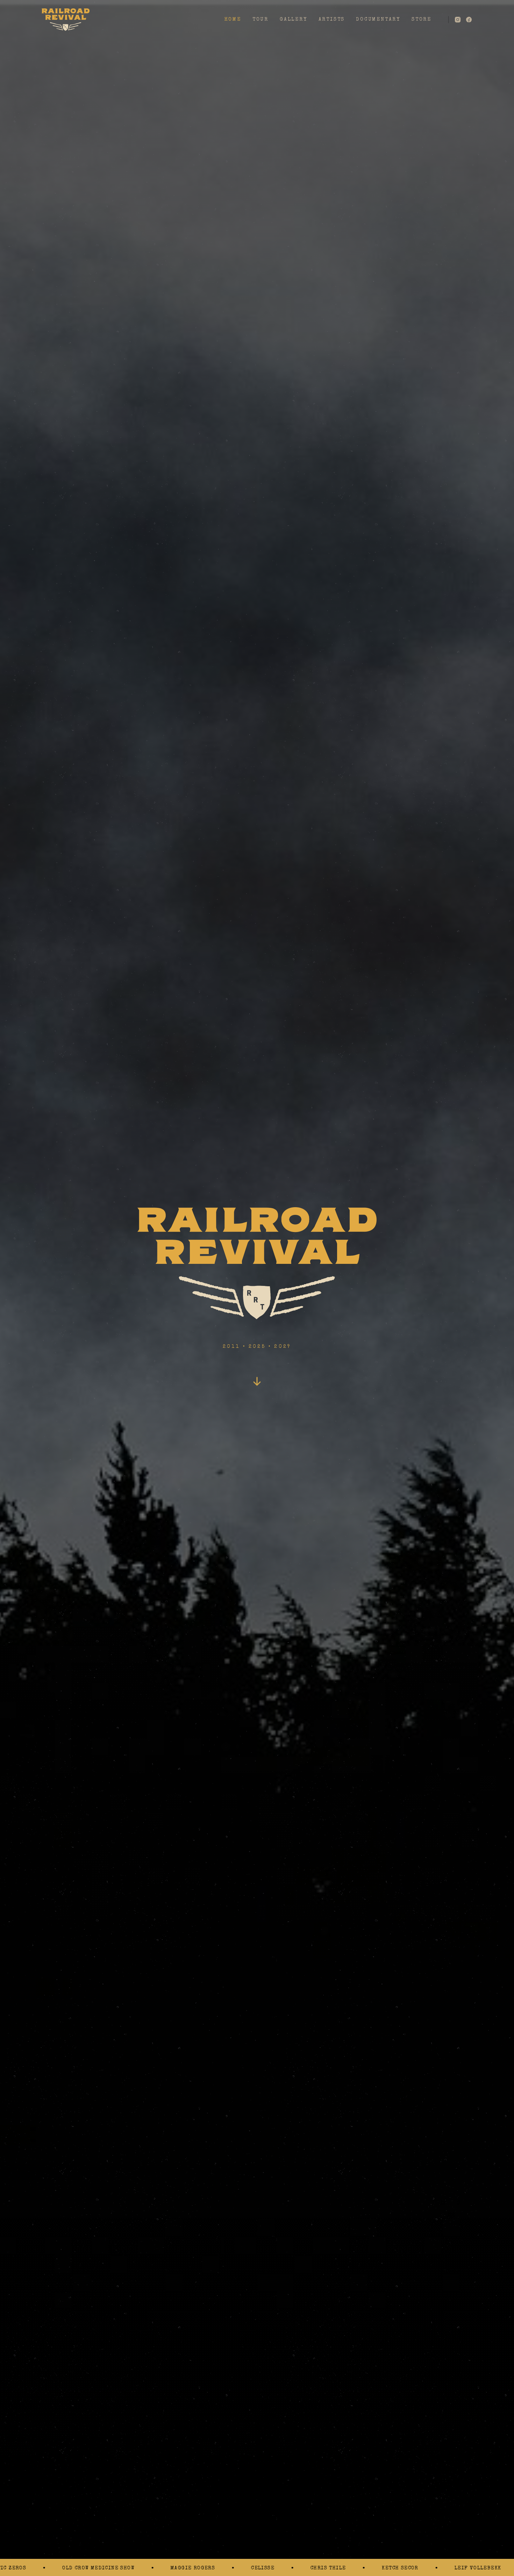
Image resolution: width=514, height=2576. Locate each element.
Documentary (378, 20)
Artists (332, 20)
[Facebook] (469, 20)
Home (233, 20)
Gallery (294, 20)
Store (422, 20)
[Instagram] (458, 20)
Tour (260, 20)
